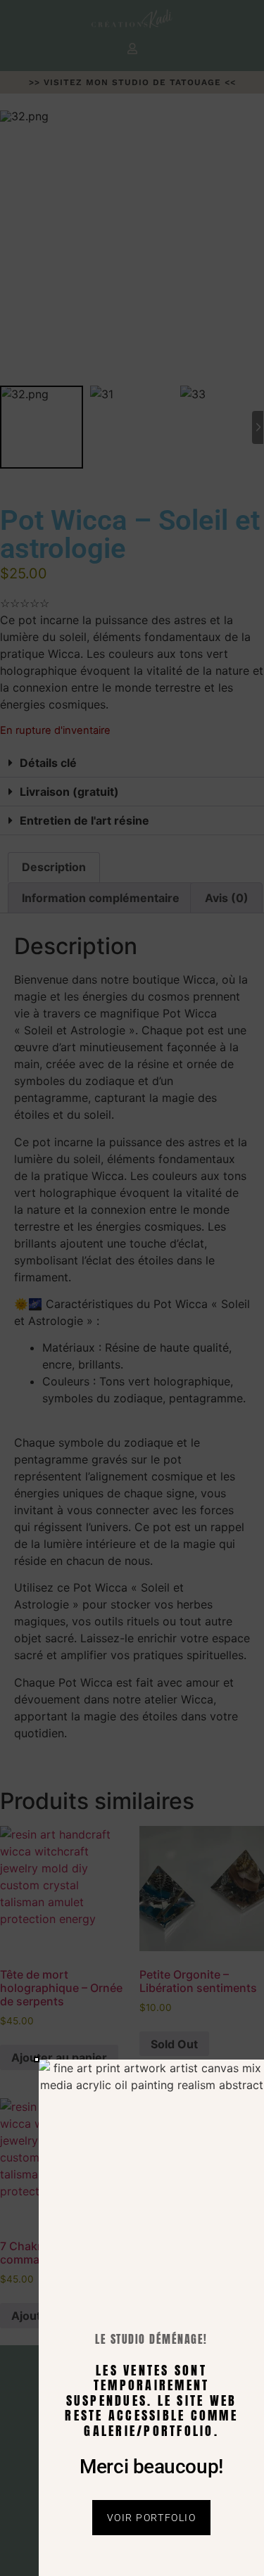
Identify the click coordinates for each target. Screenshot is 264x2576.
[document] (132, 1288)
